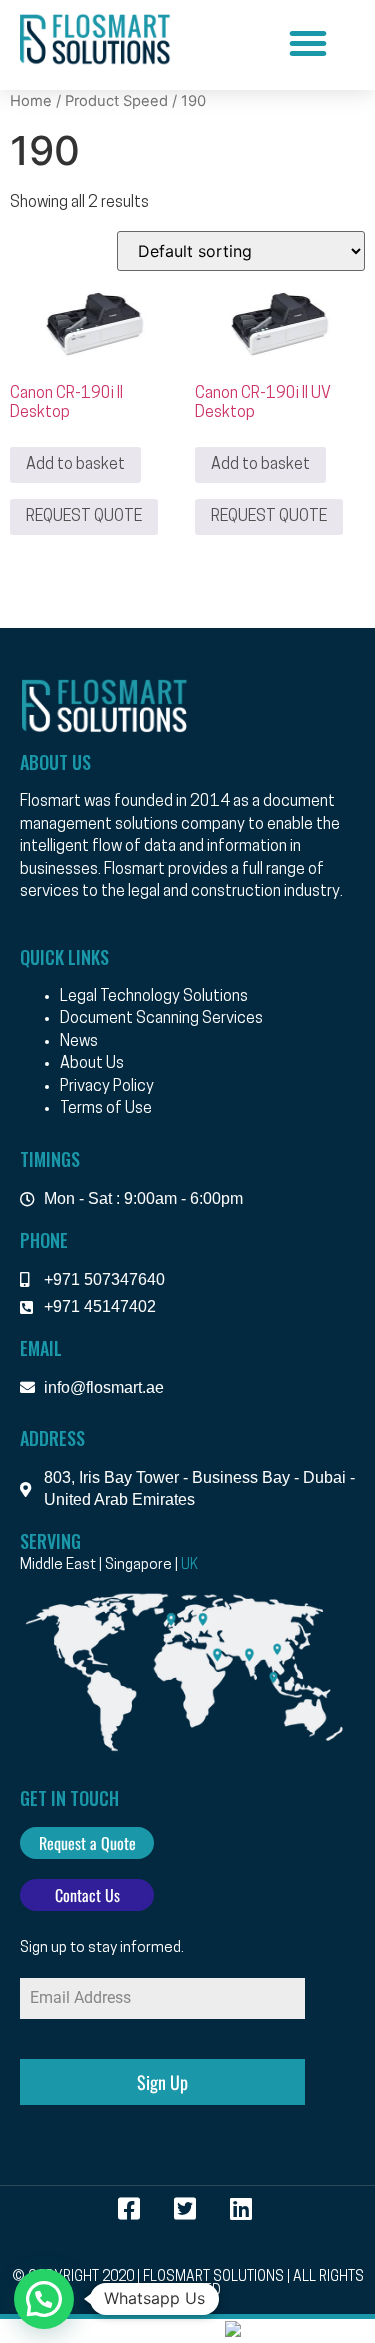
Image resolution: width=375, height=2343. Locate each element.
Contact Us (87, 1895)
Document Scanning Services (161, 1019)
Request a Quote (87, 1843)
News (79, 1042)
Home (31, 101)
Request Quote (84, 517)
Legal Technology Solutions (154, 997)
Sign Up (162, 2082)
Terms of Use (106, 1109)
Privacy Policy (107, 1087)
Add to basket (75, 465)
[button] (308, 43)
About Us (92, 1064)
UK (189, 1565)
